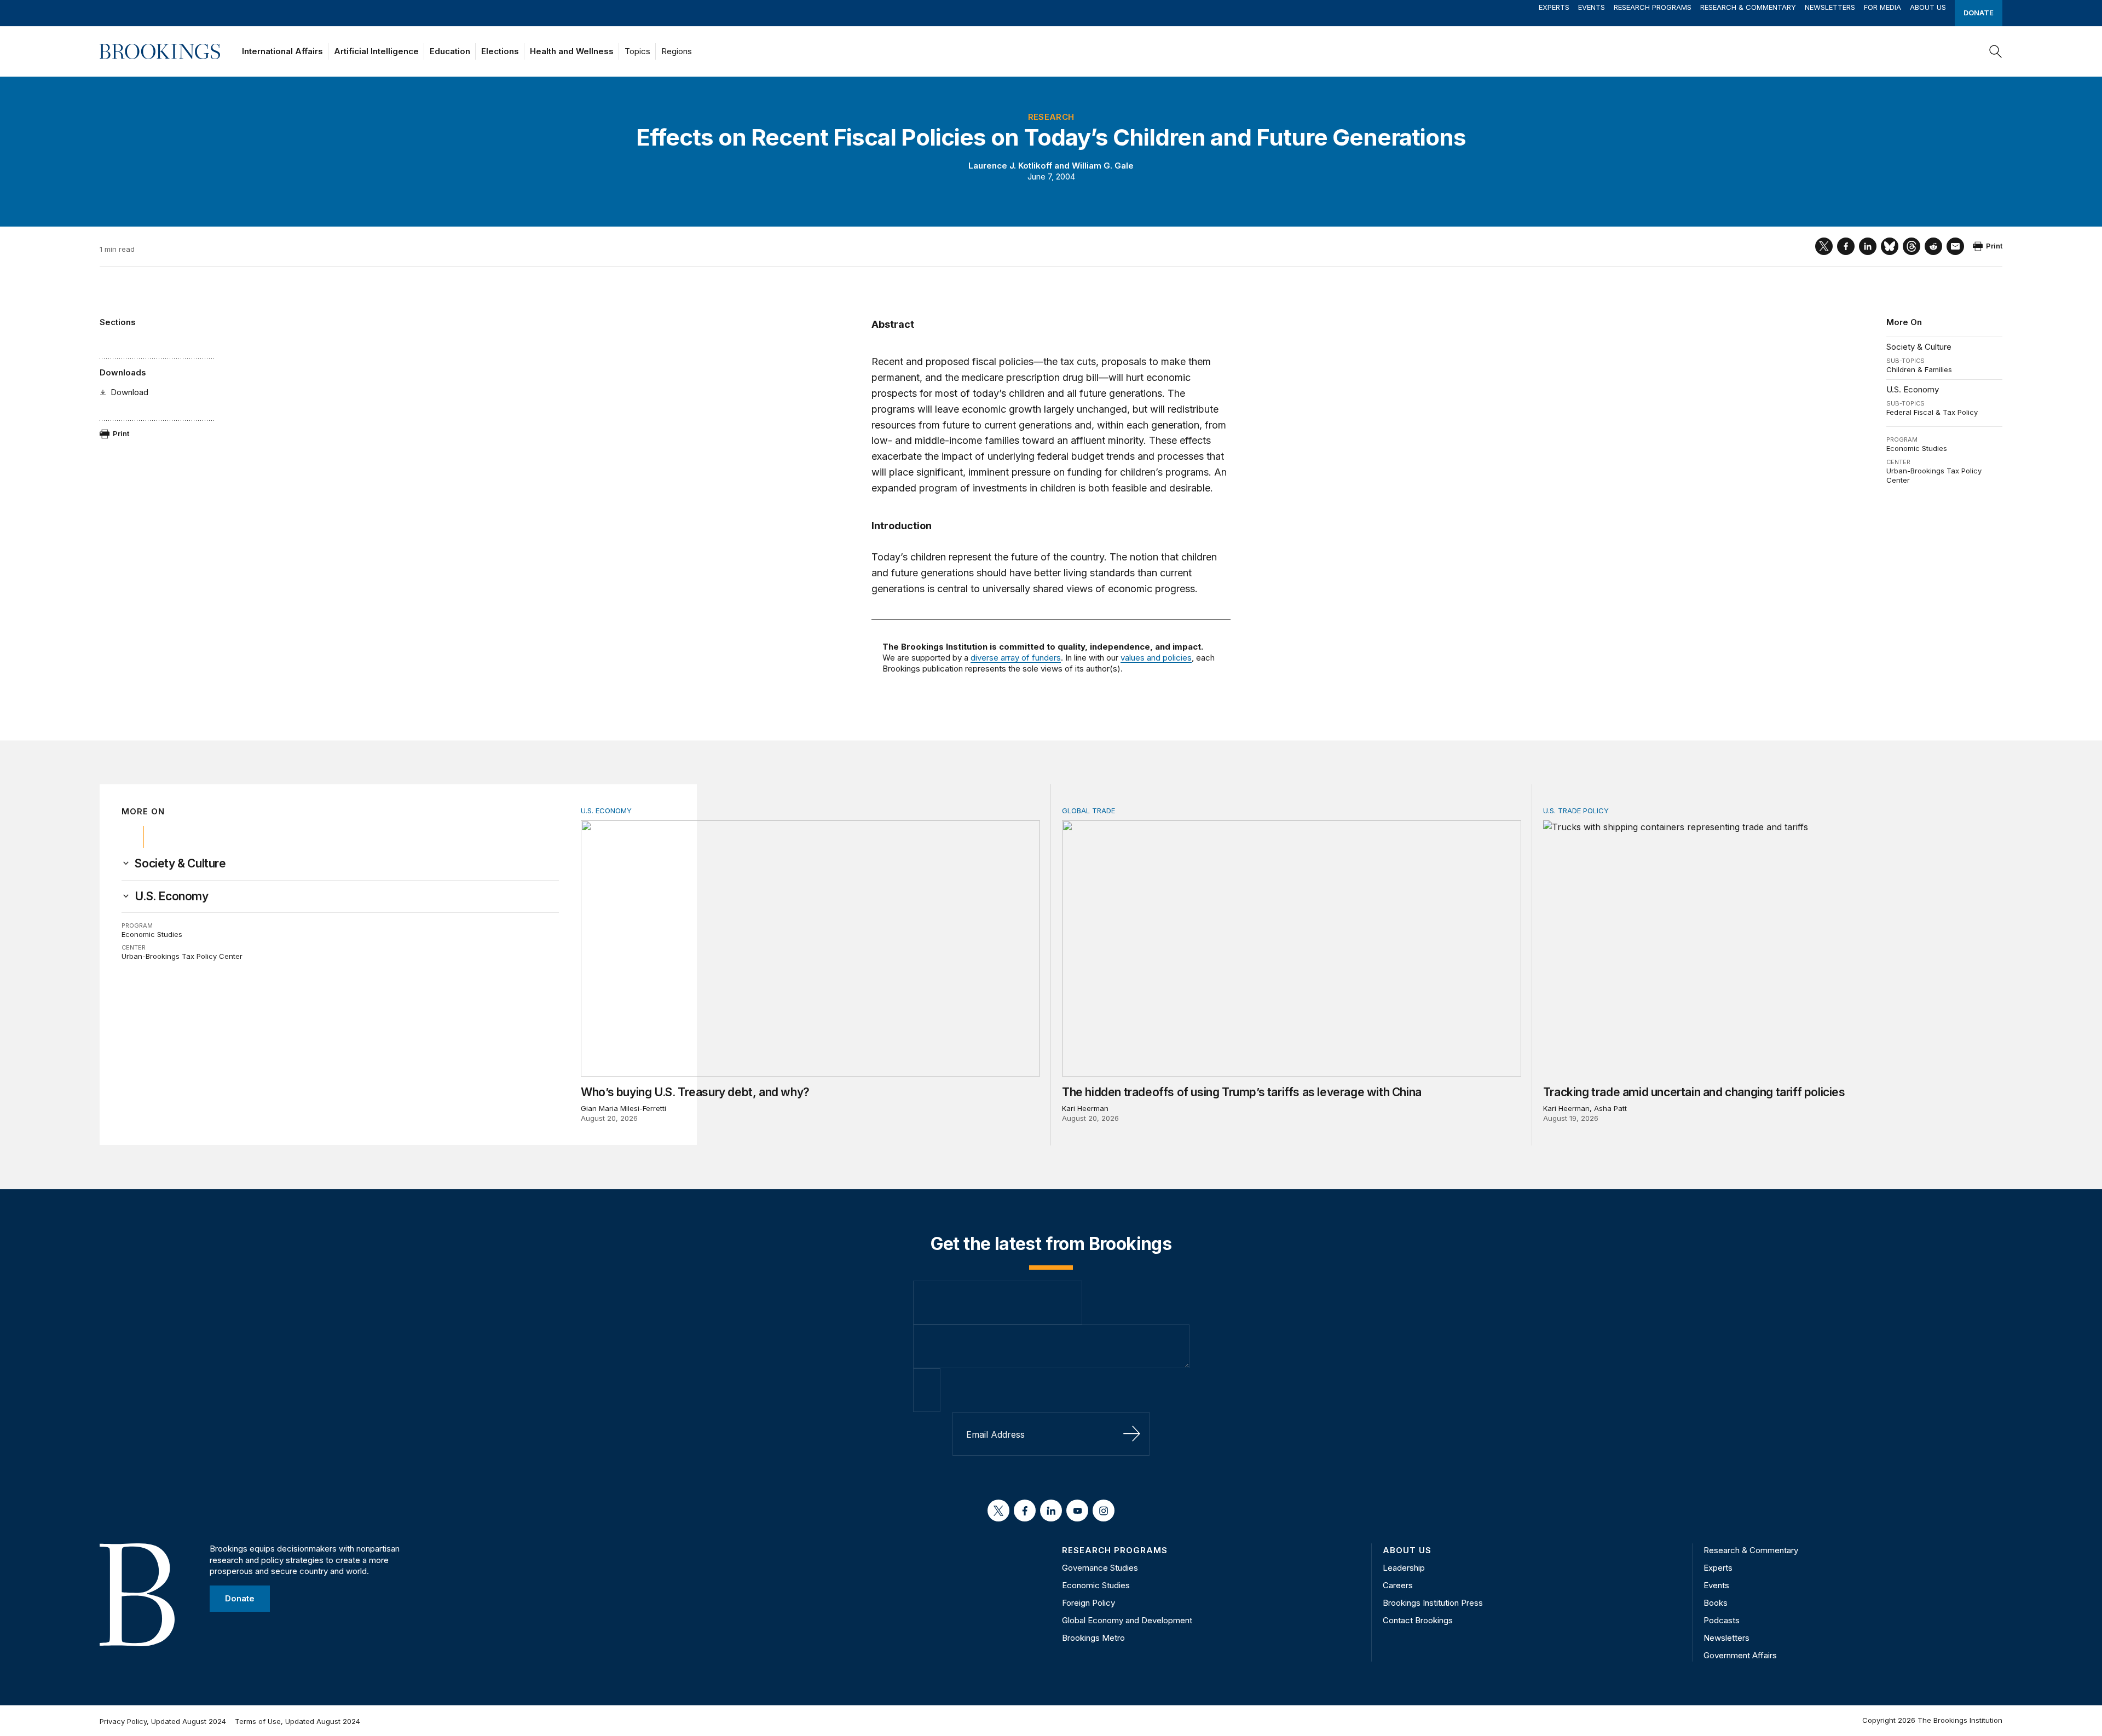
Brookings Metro (1093, 1638)
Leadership (1404, 1568)
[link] (180, 864)
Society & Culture (1919, 347)
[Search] (1996, 51)
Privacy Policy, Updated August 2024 (163, 1721)
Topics (637, 51)
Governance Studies (1100, 1568)
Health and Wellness (572, 51)
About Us (1928, 7)
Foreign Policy (1088, 1603)
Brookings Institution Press (1433, 1603)
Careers (1398, 1585)
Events (1592, 7)
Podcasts (1722, 1620)
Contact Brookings (1418, 1620)
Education (450, 51)
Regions (677, 51)
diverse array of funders (1016, 658)
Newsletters (1830, 7)
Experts (1554, 7)
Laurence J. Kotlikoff (1010, 166)
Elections (500, 51)
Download (129, 392)
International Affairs (282, 51)
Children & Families (1919, 369)
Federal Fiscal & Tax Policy (1932, 412)
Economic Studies (1917, 448)
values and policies (1156, 658)
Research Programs (1653, 7)
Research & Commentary (1748, 7)
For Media (1882, 7)
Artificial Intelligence (376, 51)
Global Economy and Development (1127, 1620)
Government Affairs (1740, 1655)
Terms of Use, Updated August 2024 (298, 1721)
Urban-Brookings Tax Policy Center (182, 956)
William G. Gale (1103, 166)
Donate (1979, 13)
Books (1716, 1603)
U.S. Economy (1913, 389)
